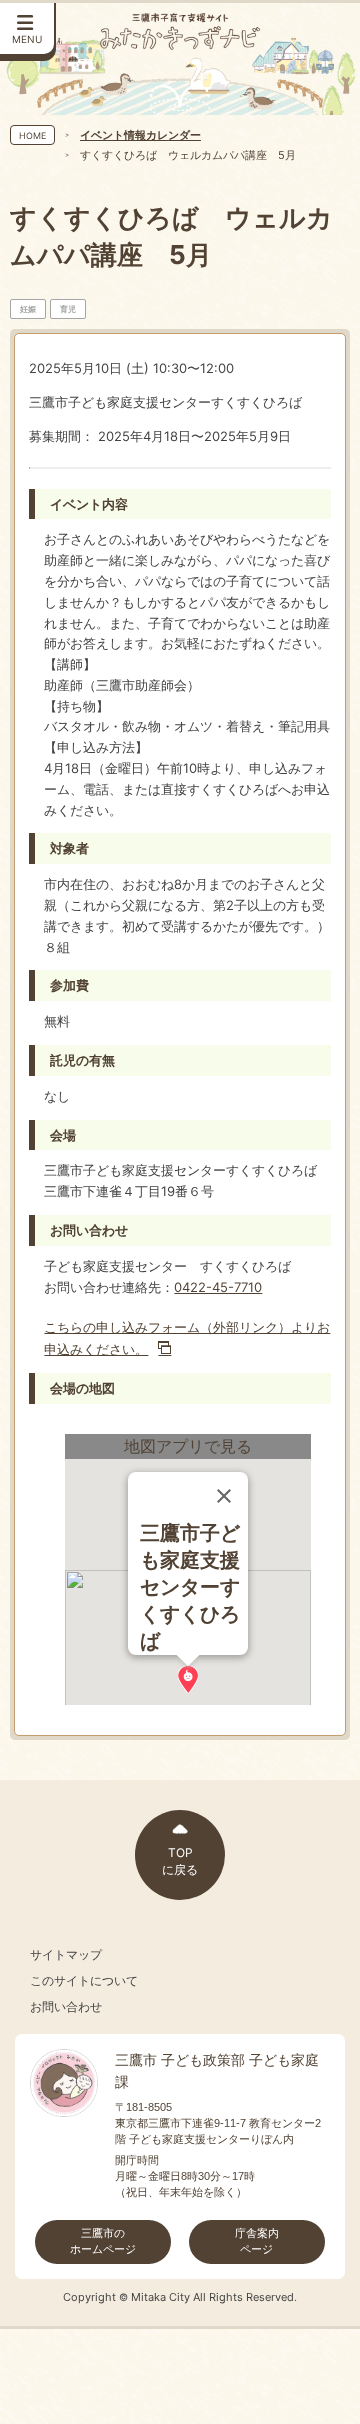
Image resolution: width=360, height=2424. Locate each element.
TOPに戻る (180, 1861)
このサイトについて (84, 1981)
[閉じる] (224, 1496)
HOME (32, 135)
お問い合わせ (66, 2007)
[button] (188, 1679)
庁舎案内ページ (257, 2241)
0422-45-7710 (218, 1287)
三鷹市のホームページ (103, 2241)
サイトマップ (66, 1955)
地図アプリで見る (188, 1446)
